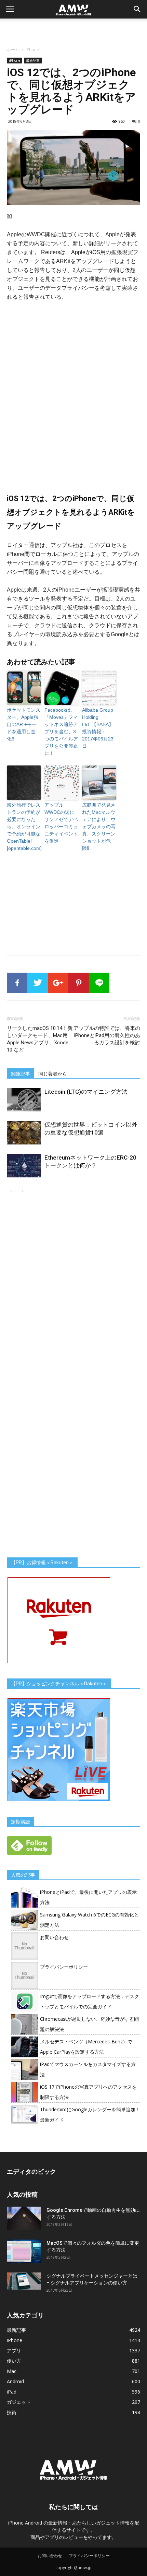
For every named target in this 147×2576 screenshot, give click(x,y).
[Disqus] (73, 1292)
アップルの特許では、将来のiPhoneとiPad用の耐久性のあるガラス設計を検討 (107, 1035)
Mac (12, 2371)
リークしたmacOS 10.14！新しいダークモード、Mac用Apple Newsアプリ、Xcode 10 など (40, 1039)
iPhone (32, 50)
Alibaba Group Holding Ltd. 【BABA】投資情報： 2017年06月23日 (98, 728)
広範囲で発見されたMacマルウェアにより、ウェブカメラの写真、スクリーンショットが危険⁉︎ (99, 827)
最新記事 (33, 60)
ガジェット (19, 2402)
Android (15, 2381)
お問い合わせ (54, 1937)
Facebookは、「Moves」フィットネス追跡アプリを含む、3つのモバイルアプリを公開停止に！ (61, 732)
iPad (12, 2392)
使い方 (14, 2361)
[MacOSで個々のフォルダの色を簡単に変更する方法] (24, 2251)
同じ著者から (53, 1074)
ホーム (13, 50)
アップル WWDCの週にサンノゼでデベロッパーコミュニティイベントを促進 (61, 823)
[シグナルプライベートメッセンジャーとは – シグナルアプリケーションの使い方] (24, 2281)
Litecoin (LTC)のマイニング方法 (86, 1092)
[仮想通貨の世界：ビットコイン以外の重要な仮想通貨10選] (24, 1133)
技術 (12, 2412)
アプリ (14, 2351)
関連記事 (21, 1074)
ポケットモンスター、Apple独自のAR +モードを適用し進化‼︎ (24, 724)
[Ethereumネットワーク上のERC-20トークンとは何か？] (24, 1166)
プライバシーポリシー (64, 1967)
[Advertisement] (73, 31)
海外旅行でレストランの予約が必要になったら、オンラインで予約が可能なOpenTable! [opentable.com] (24, 827)
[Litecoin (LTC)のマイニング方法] (24, 1100)
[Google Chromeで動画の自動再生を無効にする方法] (24, 2218)
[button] (137, 9)
